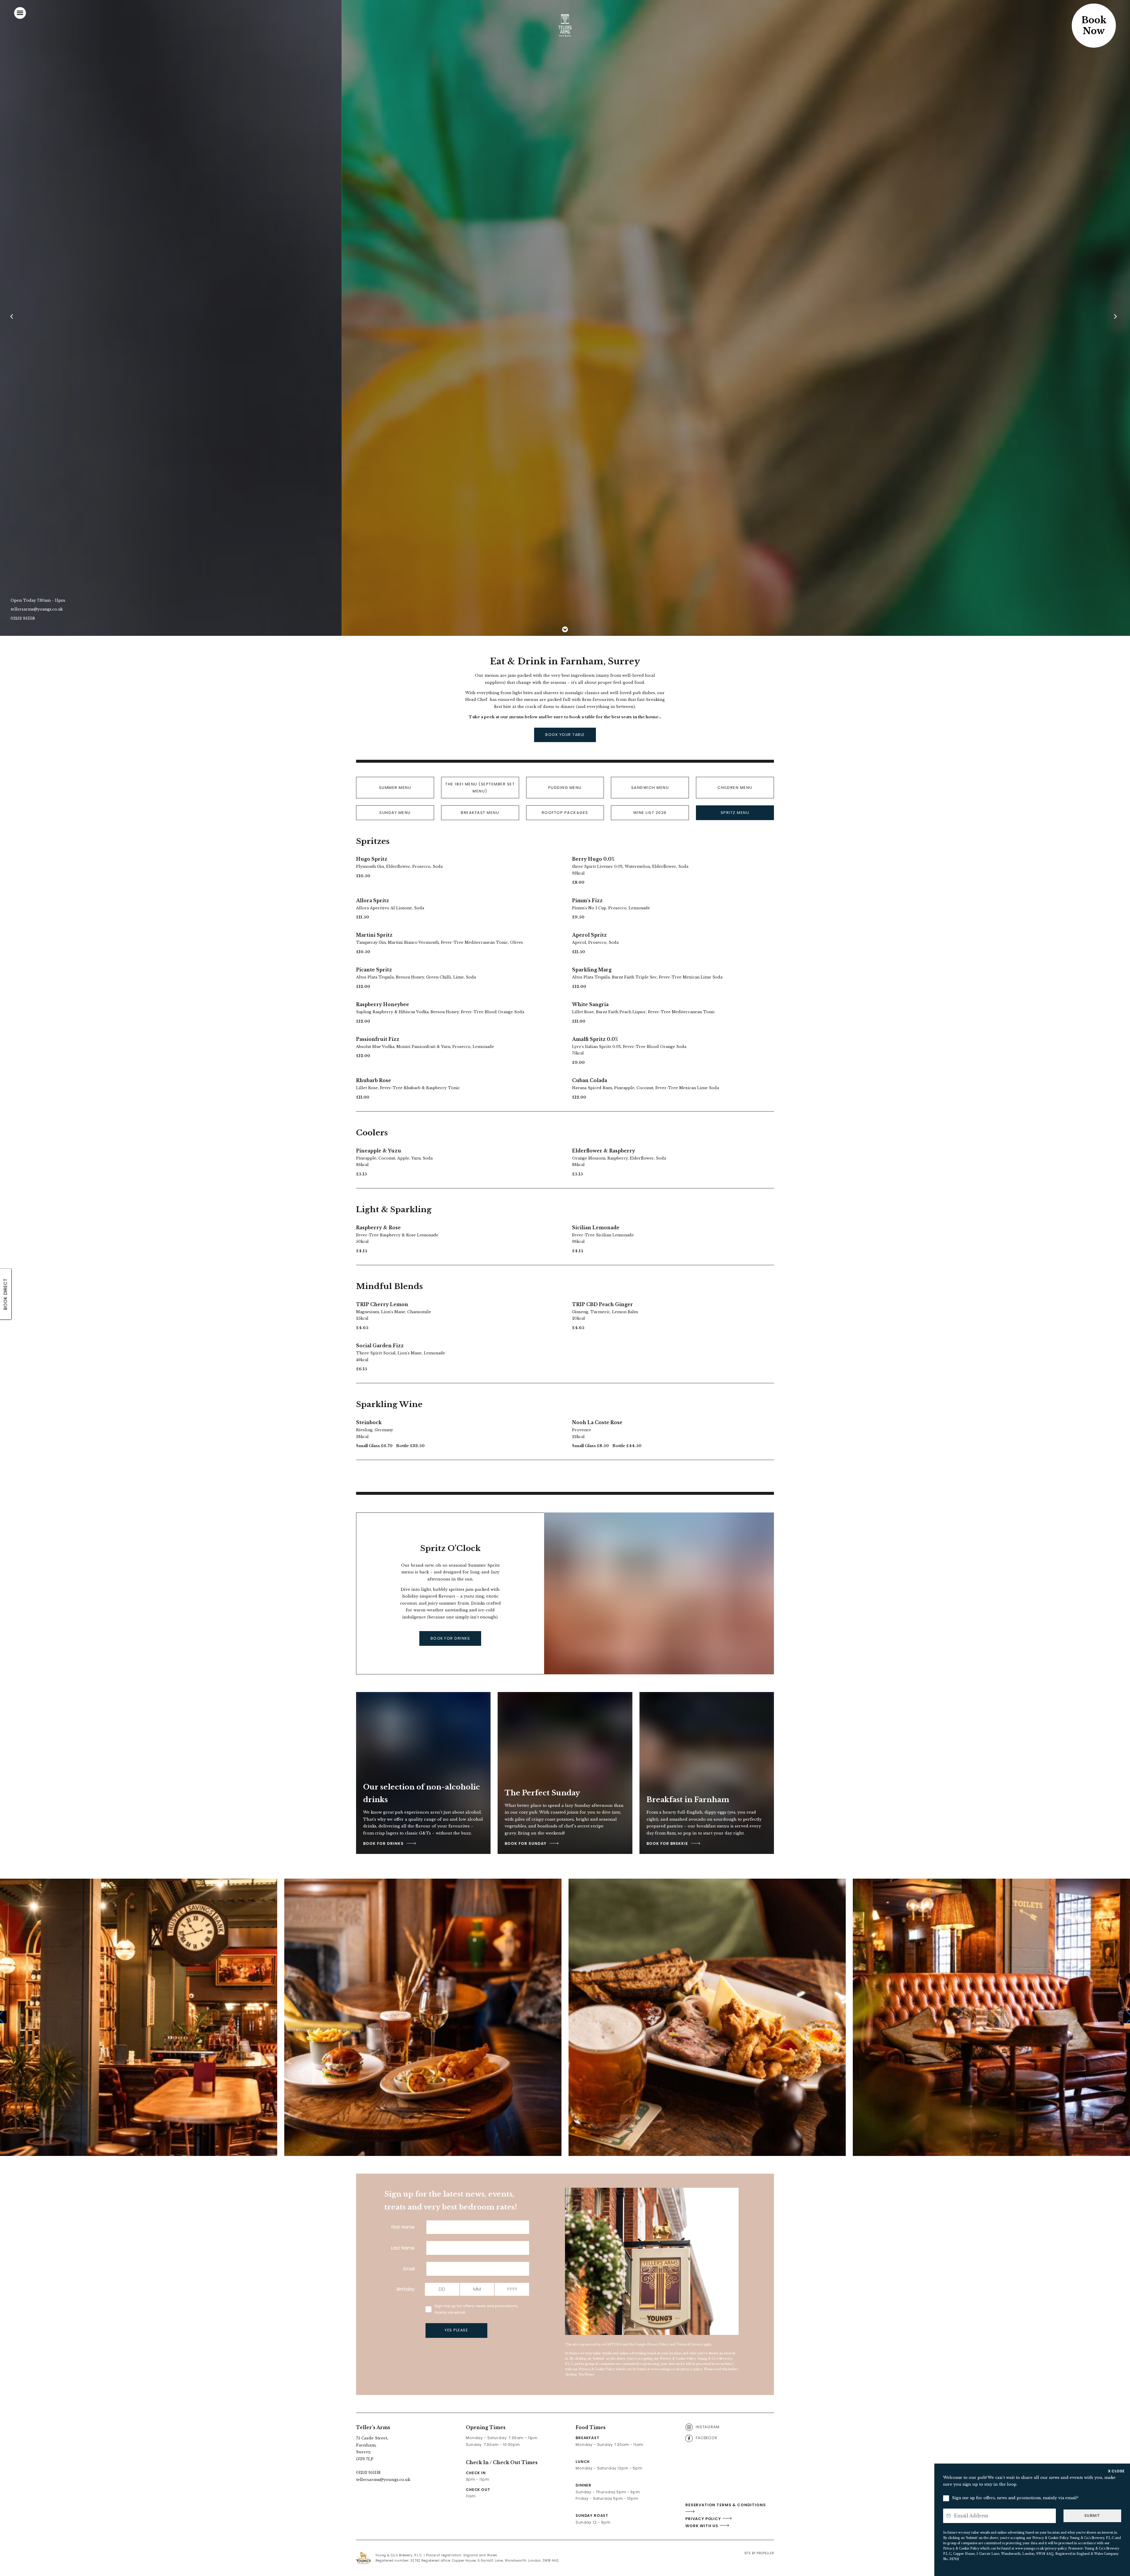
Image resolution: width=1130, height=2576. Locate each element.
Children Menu (735, 788)
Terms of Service (689, 2344)
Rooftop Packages (565, 813)
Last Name (403, 2248)
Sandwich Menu (650, 788)
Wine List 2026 (650, 813)
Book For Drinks (450, 1638)
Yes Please (456, 2330)
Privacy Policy (658, 2344)
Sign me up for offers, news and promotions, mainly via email (476, 2309)
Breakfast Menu (480, 813)
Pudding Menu (565, 788)
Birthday (406, 2289)
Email (409, 2269)
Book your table (565, 735)
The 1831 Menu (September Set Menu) (480, 787)
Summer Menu (395, 788)
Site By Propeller (759, 2553)
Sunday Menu (395, 813)
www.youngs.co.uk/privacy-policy (677, 2369)
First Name (403, 2227)
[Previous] (14, 318)
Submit (1092, 2516)
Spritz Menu (735, 813)
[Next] (1116, 318)
